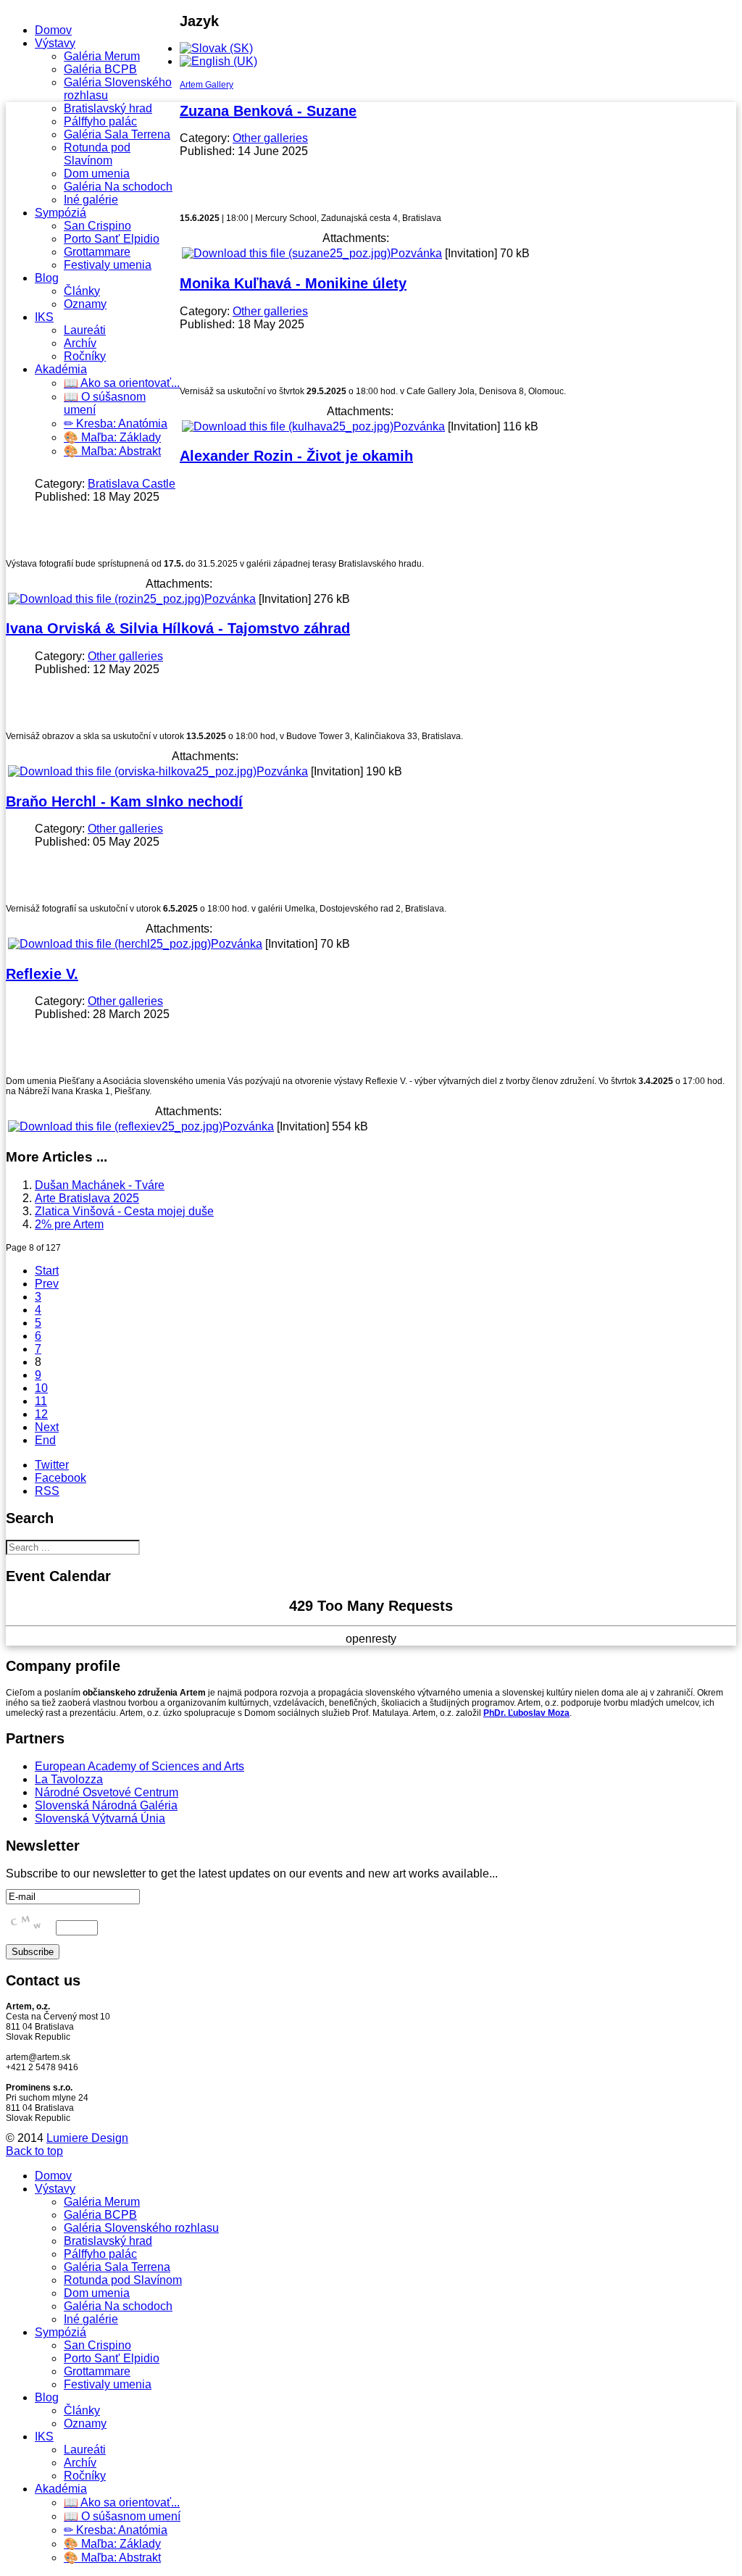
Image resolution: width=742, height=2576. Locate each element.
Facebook (61, 1478)
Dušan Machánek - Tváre (100, 1185)
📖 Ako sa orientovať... (122, 383)
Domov (53, 30)
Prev (47, 1284)
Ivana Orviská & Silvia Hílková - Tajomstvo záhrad (178, 628)
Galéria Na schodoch (118, 187)
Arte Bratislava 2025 (87, 1198)
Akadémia (61, 369)
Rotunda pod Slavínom (97, 154)
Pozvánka (416, 253)
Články (82, 291)
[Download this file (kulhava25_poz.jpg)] (288, 426)
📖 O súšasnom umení (122, 2516)
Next (47, 1427)
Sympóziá (61, 213)
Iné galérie (91, 200)
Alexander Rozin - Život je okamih (296, 456)
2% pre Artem (69, 1224)
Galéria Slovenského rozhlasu (141, 2228)
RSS (47, 1491)
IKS (44, 317)
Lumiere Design (87, 2138)
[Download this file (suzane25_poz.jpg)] (286, 253)
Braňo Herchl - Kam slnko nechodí (124, 801)
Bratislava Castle (132, 484)
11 (41, 1401)
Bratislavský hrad (108, 108)
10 (41, 1388)
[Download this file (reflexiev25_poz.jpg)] (115, 1126)
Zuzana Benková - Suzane (268, 111)
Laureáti (85, 330)
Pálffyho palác (100, 121)
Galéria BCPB (100, 69)
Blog (47, 278)
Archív (80, 343)
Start (47, 1271)
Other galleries (270, 138)
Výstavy (55, 43)
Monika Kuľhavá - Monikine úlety (293, 283)
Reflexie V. (42, 974)
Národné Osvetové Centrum (107, 1792)
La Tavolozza (69, 1779)
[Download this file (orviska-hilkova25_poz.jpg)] (132, 771)
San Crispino (97, 226)
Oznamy (85, 304)
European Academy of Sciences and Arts (139, 1766)
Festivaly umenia (108, 265)
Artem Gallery (207, 85)
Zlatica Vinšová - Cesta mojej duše (124, 1211)
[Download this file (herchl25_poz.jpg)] (109, 944)
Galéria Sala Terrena (117, 134)
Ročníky (85, 356)
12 (41, 1414)
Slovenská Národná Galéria (106, 1805)
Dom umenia (97, 174)
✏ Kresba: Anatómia (116, 424)
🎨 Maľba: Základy (112, 437)
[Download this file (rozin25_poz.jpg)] (106, 599)
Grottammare (97, 252)
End (45, 1440)
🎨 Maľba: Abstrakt (112, 451)
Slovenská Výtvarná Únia (100, 1818)
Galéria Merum (102, 56)
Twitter (52, 1465)
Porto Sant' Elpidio (112, 239)
